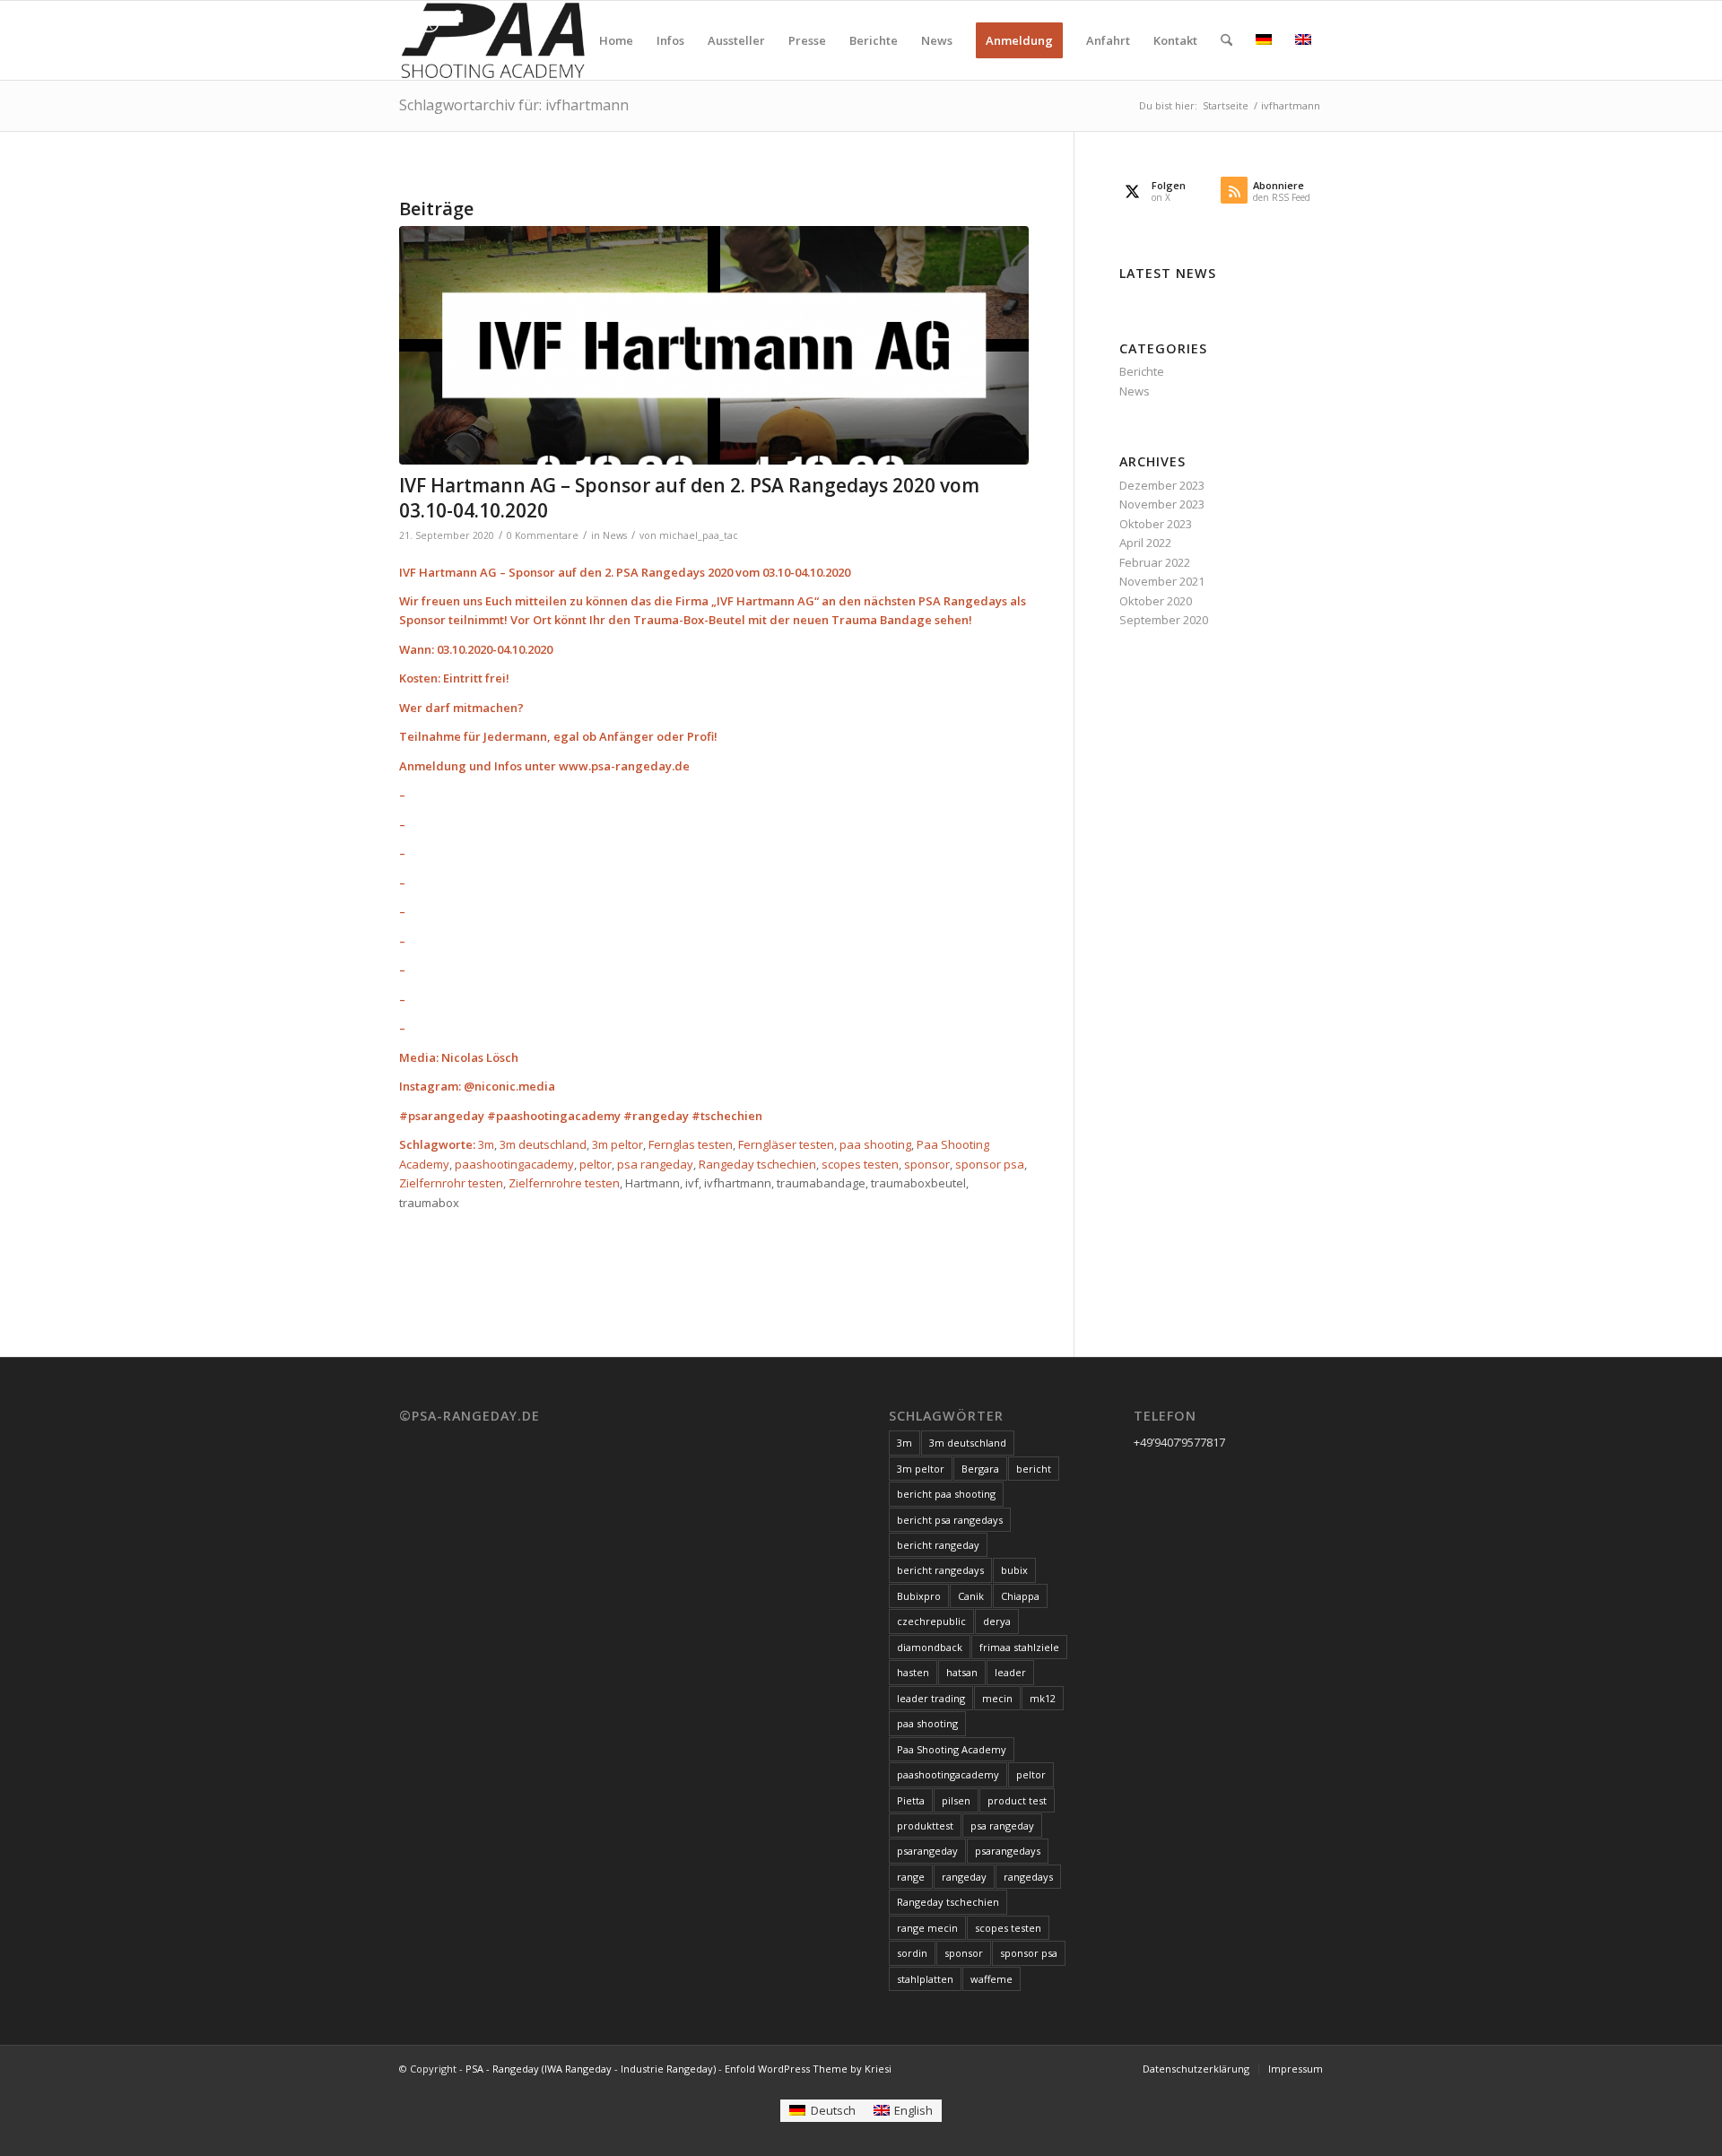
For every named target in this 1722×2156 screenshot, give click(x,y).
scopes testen (860, 1164)
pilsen (956, 1800)
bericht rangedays (940, 1570)
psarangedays (1008, 1851)
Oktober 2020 (1156, 601)
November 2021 (1162, 581)
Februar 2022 (1155, 562)
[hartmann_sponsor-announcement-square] (714, 346)
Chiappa (1020, 1596)
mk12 (1043, 1698)
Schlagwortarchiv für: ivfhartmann (514, 105)
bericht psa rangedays (950, 1520)
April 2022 (1145, 543)
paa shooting (875, 1144)
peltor (596, 1164)
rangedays (1028, 1877)
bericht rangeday (938, 1545)
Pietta (911, 1800)
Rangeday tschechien (757, 1164)
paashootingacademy (514, 1164)
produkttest (925, 1826)
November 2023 (1162, 504)
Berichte (1142, 371)
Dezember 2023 (1162, 485)
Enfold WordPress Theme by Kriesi (808, 2069)
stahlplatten (925, 1979)
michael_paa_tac (699, 535)
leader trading (931, 1698)
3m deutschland (543, 1144)
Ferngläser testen (786, 1144)
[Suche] (1226, 40)
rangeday (964, 1877)
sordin (912, 1953)
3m (486, 1144)
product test (1017, 1800)
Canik (971, 1596)
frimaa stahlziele (1019, 1647)
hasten (913, 1672)
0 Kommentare (543, 535)
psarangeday (927, 1851)
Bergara (980, 1469)
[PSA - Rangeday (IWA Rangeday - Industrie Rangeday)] (492, 40)
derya (997, 1621)
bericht (1034, 1469)
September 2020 (1164, 620)
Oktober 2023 (1156, 524)
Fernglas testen (691, 1144)
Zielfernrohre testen (564, 1183)
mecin (997, 1698)
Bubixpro (919, 1596)
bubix (1014, 1570)
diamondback (930, 1647)
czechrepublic (931, 1621)
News (615, 535)
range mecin (927, 1928)
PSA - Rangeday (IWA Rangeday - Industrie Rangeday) (591, 2069)
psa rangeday (655, 1164)
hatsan (962, 1672)
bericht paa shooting (946, 1494)
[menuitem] (616, 40)
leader (1010, 1672)
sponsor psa (990, 1164)
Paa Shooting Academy (952, 1749)
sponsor (927, 1164)
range (911, 1877)
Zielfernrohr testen (451, 1183)
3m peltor (617, 1144)
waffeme (991, 1979)
